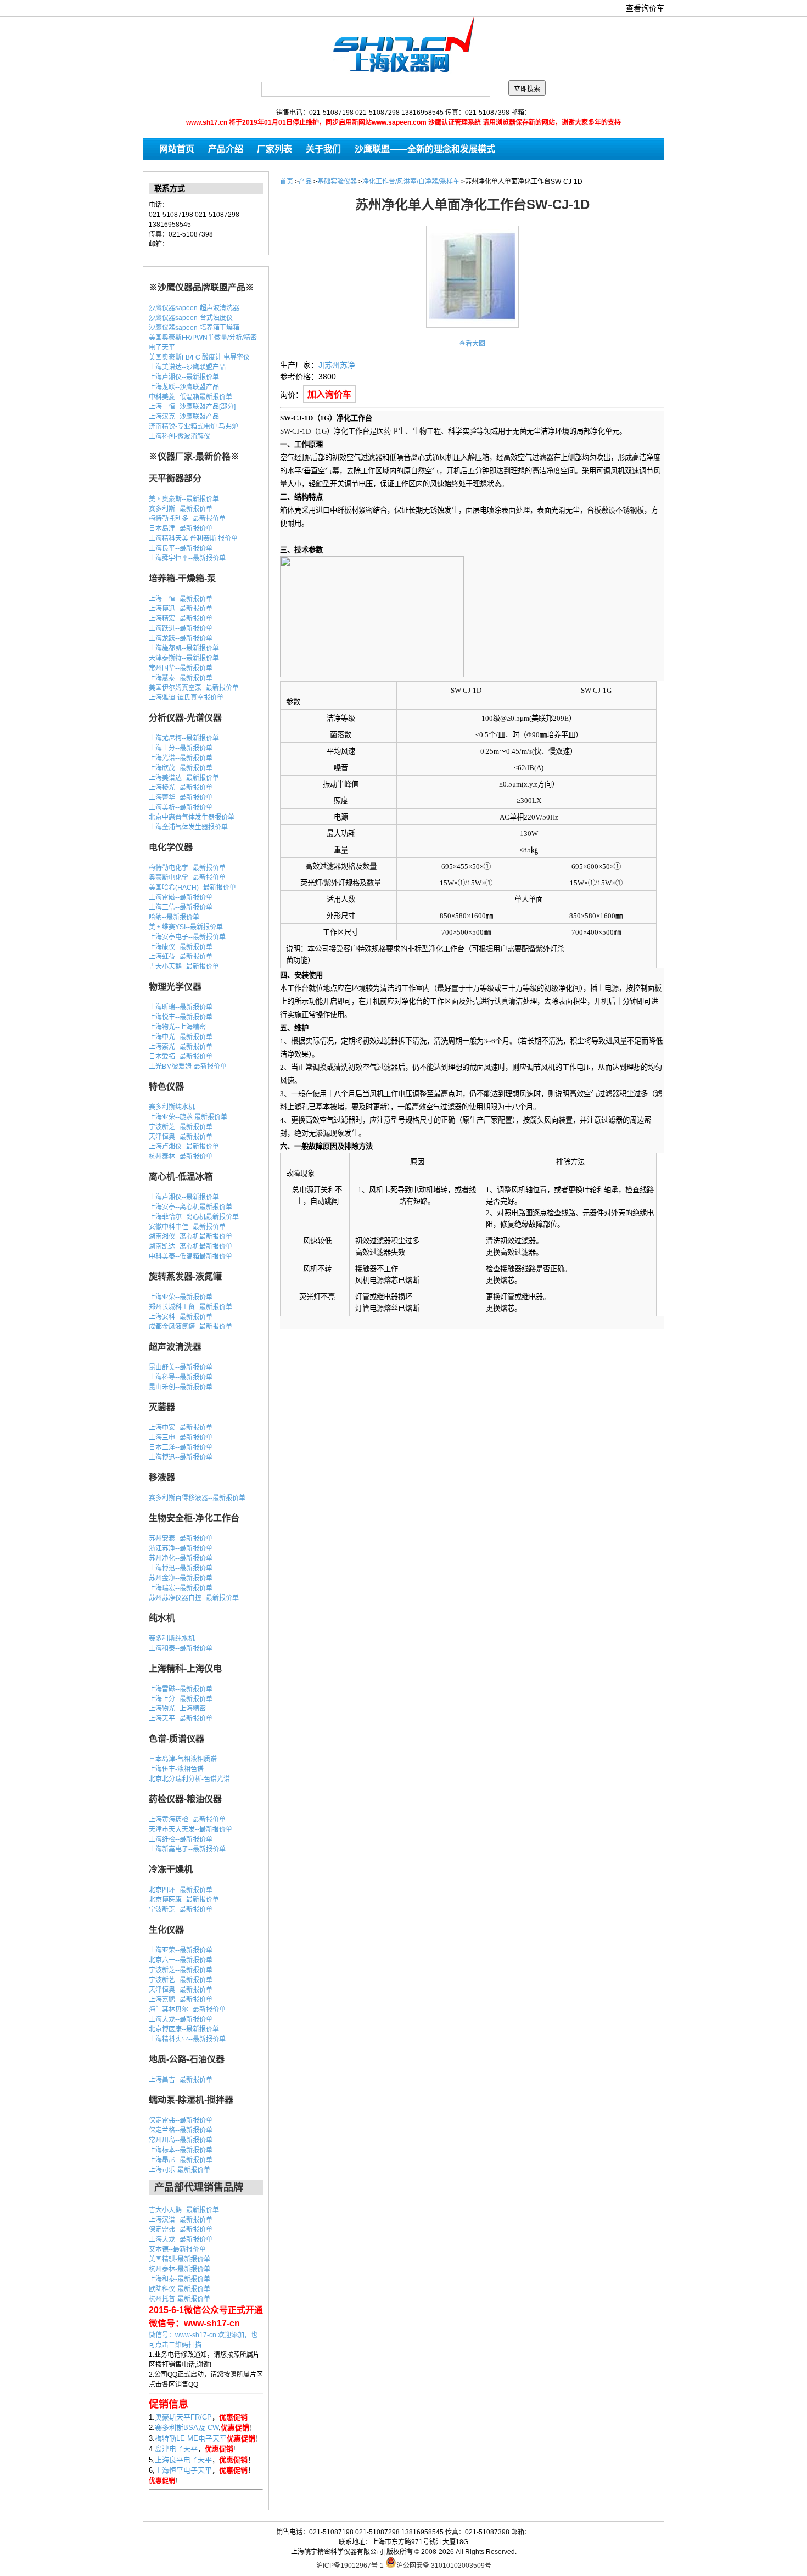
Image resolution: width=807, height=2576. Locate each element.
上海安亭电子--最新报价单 (187, 937)
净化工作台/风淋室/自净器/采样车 (411, 182)
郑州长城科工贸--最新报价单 (190, 1307)
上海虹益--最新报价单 (181, 957)
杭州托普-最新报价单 (180, 2299)
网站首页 (177, 149)
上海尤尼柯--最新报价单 (184, 738)
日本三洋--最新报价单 (181, 1447)
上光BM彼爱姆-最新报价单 (188, 1067)
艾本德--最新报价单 (177, 2249)
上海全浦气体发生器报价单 (188, 827)
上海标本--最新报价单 (181, 2150)
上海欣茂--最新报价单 (181, 768)
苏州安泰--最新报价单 (181, 1539)
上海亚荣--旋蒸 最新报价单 (188, 1117)
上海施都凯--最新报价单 (184, 648)
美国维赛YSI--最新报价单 (186, 927)
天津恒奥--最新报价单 (181, 1137)
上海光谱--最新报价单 (181, 758)
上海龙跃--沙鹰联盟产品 (184, 387)
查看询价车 (645, 8)
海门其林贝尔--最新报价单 (187, 2010)
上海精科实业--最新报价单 (187, 2039)
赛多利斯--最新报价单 (181, 509)
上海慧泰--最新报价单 (181, 678)
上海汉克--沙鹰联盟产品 (184, 417)
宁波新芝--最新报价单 (181, 1127)
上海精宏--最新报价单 (181, 619)
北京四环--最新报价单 (181, 1890)
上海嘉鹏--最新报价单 (181, 2000)
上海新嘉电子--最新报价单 (187, 1849)
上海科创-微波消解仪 (180, 436)
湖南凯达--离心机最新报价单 (190, 1247)
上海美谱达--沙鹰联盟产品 (187, 367)
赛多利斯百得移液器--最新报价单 (197, 1498)
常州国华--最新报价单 (181, 668)
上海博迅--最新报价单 (181, 609)
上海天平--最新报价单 (181, 1719)
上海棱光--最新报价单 (181, 788)
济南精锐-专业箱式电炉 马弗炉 (194, 426)
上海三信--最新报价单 (181, 907)
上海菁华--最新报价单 (181, 798)
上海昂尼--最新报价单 (181, 2160)
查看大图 (472, 344)
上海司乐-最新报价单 (180, 2170)
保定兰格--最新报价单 (181, 2130)
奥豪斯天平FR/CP (183, 2417)
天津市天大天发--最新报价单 (190, 1829)
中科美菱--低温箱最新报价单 (190, 397)
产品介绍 (226, 149)
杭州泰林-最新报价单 (180, 2269)
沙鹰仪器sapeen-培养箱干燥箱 (194, 328)
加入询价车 (329, 394)
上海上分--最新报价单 (181, 748)
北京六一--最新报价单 (181, 1960)
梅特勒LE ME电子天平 (191, 2438)
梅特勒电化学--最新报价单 (187, 868)
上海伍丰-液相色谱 (176, 1769)
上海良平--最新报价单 (181, 548)
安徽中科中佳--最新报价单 (187, 1227)
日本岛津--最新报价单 (181, 529)
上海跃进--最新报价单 (181, 628)
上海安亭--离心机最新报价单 (190, 1207)
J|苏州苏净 (337, 365)
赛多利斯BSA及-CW (187, 2428)
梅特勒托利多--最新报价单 (187, 519)
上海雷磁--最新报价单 (181, 897)
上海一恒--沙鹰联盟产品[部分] (192, 407)
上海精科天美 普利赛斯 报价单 (193, 538)
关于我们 (323, 149)
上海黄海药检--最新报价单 (187, 1820)
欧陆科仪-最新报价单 (180, 2289)
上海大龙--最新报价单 (181, 2019)
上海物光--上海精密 (177, 1027)
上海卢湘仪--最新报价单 (184, 377)
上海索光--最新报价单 (181, 1047)
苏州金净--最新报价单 (181, 1578)
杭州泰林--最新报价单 (181, 1157)
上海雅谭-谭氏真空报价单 (186, 698)
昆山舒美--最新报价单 (181, 1367)
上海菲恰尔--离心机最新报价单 (194, 1217)
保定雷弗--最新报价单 (181, 2120)
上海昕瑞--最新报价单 (181, 1007)
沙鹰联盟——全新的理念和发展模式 (425, 149)
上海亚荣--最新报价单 (181, 1297)
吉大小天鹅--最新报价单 (184, 967)
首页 (287, 182)
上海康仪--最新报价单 (181, 947)
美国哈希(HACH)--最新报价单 (192, 888)
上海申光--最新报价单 (181, 1037)
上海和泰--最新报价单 (181, 1648)
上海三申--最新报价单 (181, 1438)
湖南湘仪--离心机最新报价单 (190, 1237)
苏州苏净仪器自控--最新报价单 (194, 1598)
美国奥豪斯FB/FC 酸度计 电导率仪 (199, 357)
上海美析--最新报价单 (181, 807)
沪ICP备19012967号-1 (350, 2566)
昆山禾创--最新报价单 (181, 1387)
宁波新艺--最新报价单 (181, 1980)
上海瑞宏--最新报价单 (181, 1588)
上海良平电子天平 (183, 2460)
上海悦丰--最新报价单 (181, 1017)
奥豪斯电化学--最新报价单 (187, 878)
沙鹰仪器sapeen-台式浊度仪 (191, 318)
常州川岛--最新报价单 (181, 2140)
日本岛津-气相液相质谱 (183, 1759)
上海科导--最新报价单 (181, 1377)
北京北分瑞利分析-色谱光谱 (189, 1779)
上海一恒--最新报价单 (181, 599)
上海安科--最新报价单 (181, 1317)
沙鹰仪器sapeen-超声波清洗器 (194, 308)
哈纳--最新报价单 (174, 917)
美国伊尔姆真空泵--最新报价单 (194, 688)
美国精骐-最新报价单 (180, 2259)
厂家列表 (274, 149)
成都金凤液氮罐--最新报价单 (190, 1327)
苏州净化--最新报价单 (181, 1558)
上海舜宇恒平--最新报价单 (187, 558)
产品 (305, 182)
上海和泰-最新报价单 (180, 2279)
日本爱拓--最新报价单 (181, 1057)
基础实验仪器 (337, 182)
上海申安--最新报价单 (181, 1428)
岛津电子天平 (176, 2449)
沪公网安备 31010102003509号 (444, 2565)
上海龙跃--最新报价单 (181, 638)
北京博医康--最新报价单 (184, 1900)
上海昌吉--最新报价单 (181, 2080)
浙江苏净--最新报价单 (181, 1548)
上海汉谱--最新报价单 (181, 2220)
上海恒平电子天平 (183, 2470)
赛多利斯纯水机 (172, 1107)
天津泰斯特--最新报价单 (184, 658)
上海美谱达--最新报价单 (184, 778)
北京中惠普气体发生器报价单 (192, 817)
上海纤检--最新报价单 (181, 1839)
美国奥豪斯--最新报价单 (184, 499)
